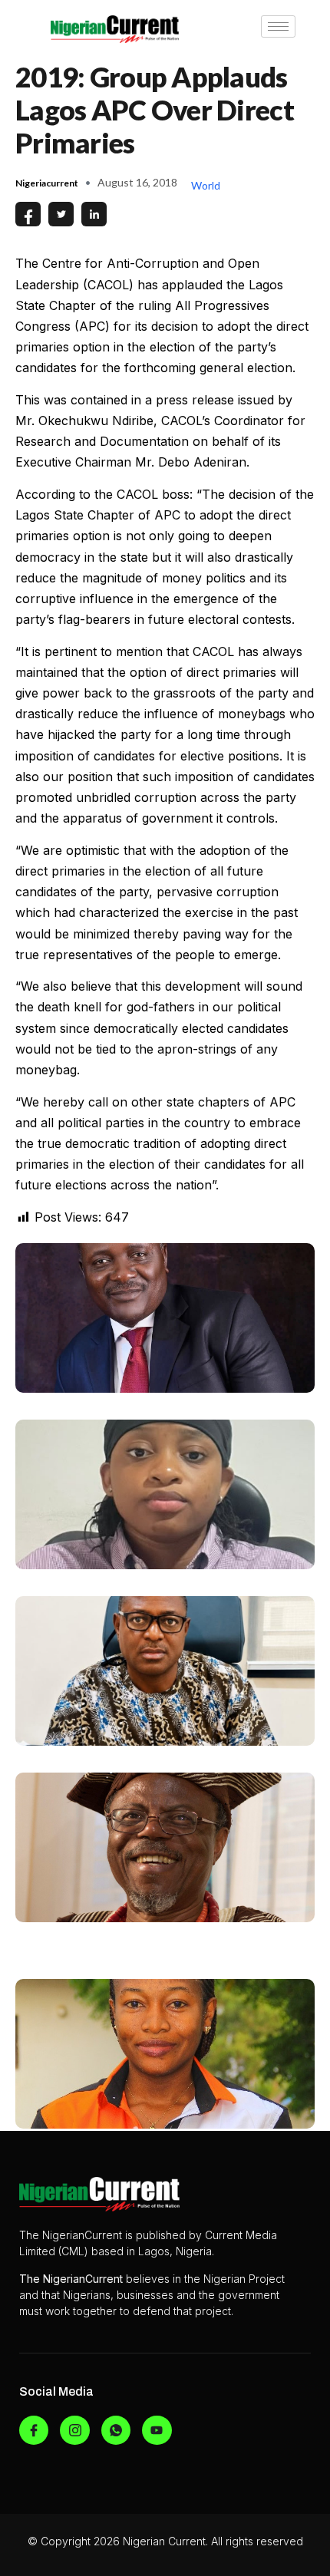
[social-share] (28, 214)
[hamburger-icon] (278, 26)
